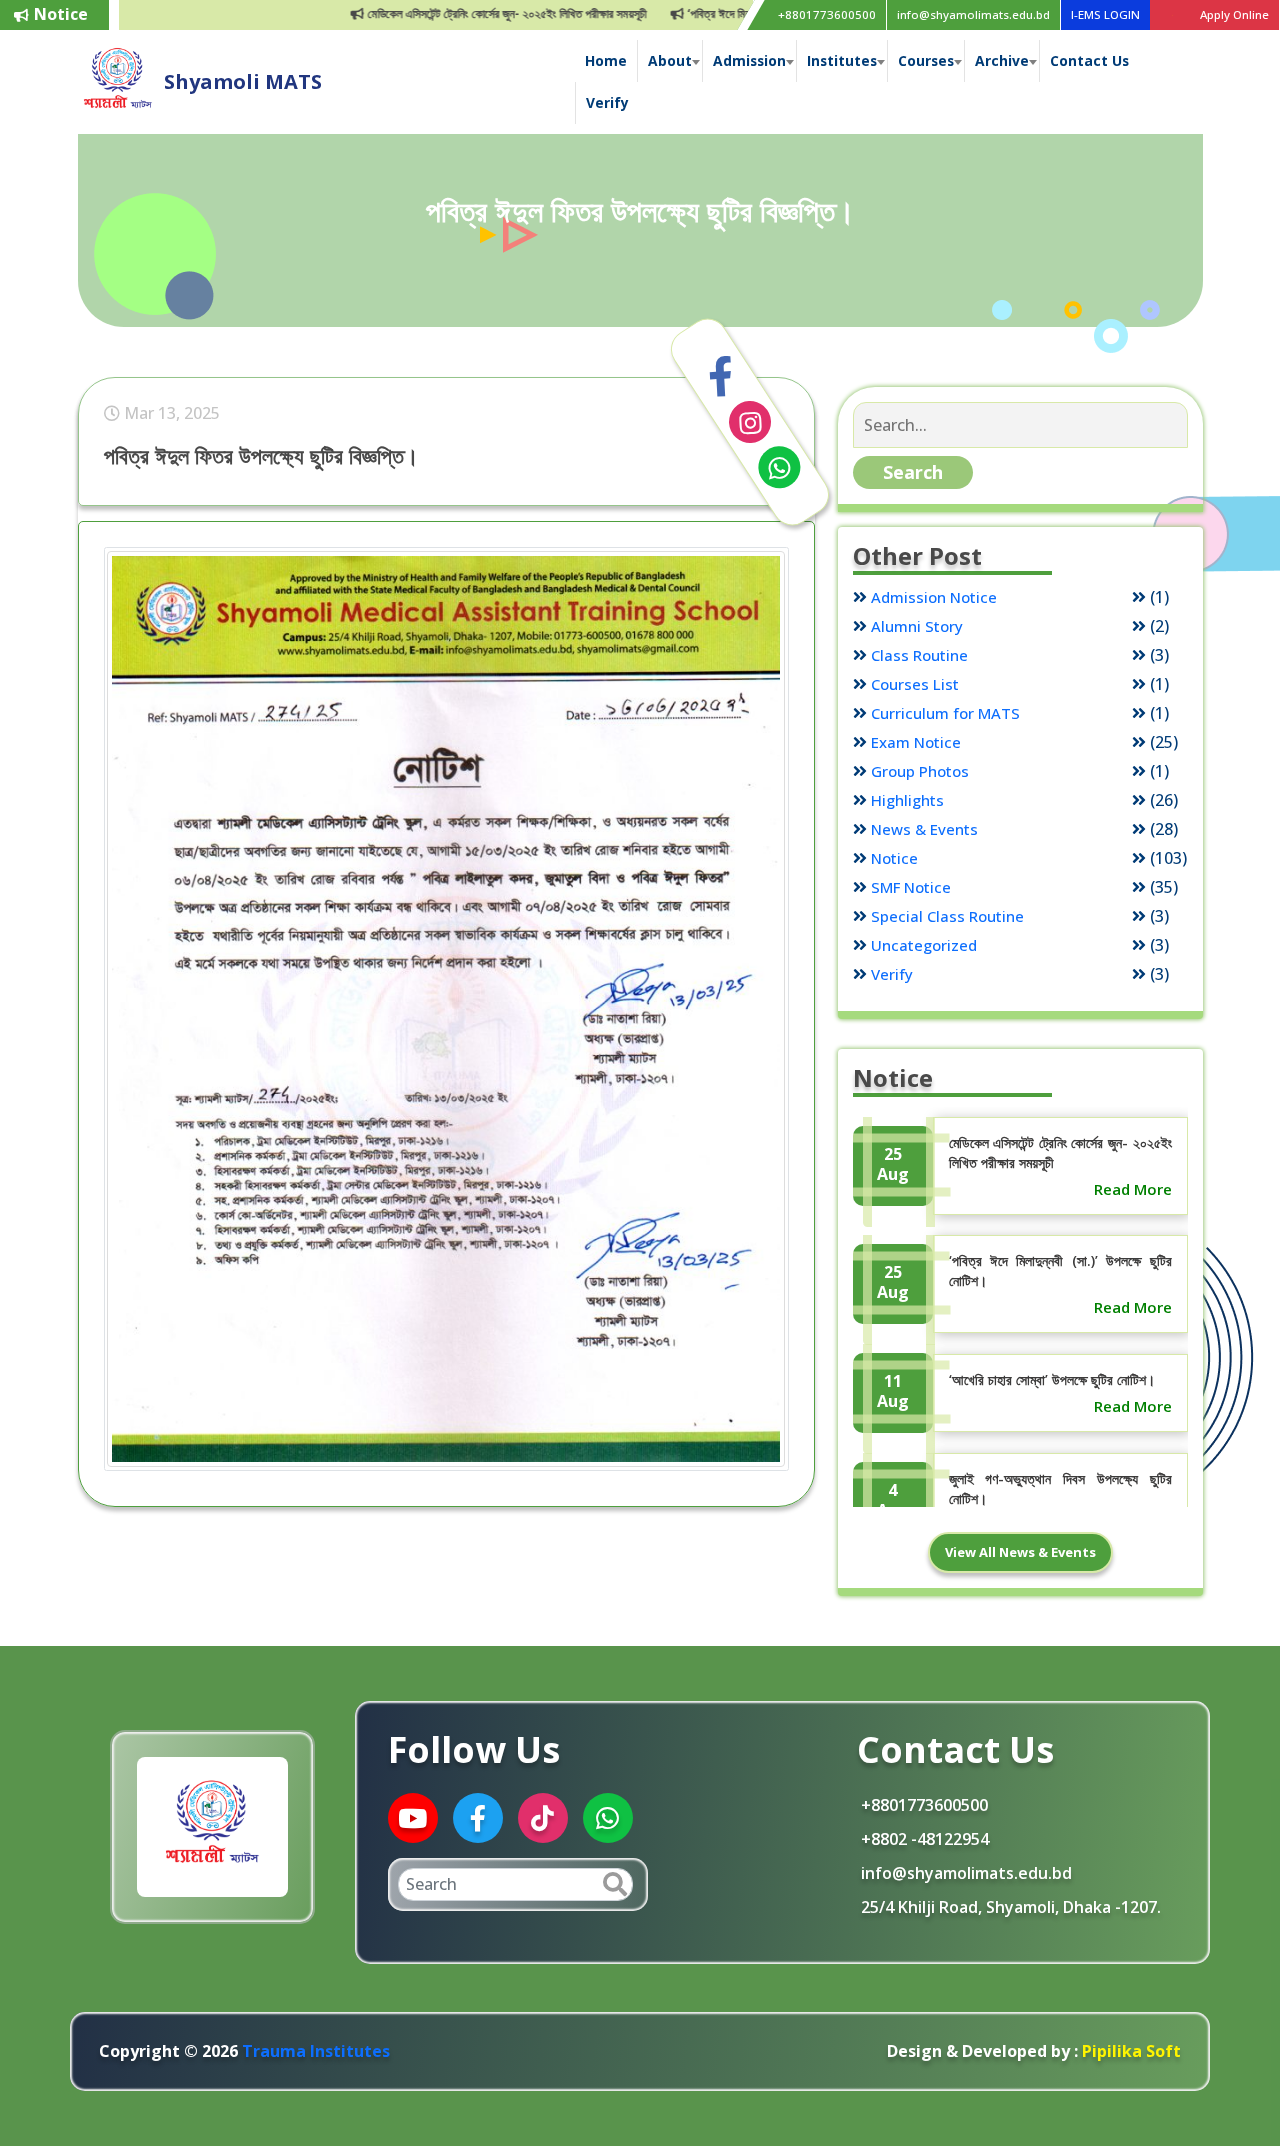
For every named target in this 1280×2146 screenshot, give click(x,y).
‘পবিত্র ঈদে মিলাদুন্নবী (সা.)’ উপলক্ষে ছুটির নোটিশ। (741, 13)
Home (606, 60)
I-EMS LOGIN (1105, 14)
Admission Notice (934, 597)
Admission (749, 60)
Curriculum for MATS (945, 713)
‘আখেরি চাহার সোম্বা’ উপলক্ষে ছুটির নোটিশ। (1052, 1379)
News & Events (924, 829)
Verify (607, 102)
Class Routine (919, 655)
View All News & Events (1020, 1552)
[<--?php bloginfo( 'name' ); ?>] (118, 80)
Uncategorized (924, 945)
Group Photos (920, 771)
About (670, 60)
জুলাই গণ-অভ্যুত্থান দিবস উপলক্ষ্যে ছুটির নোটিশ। (1060, 1488)
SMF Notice (911, 887)
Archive (1002, 60)
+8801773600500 (827, 14)
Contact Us (1089, 60)
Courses (926, 60)
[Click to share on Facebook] (721, 377)
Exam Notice (916, 742)
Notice (894, 858)
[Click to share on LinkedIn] (750, 422)
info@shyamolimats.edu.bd (973, 14)
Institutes (842, 60)
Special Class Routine (947, 916)
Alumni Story (917, 626)
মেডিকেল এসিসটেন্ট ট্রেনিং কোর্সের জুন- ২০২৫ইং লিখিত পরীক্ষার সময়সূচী (458, 13)
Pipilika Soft (1129, 2051)
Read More (1133, 1189)
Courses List (915, 684)
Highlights (907, 800)
